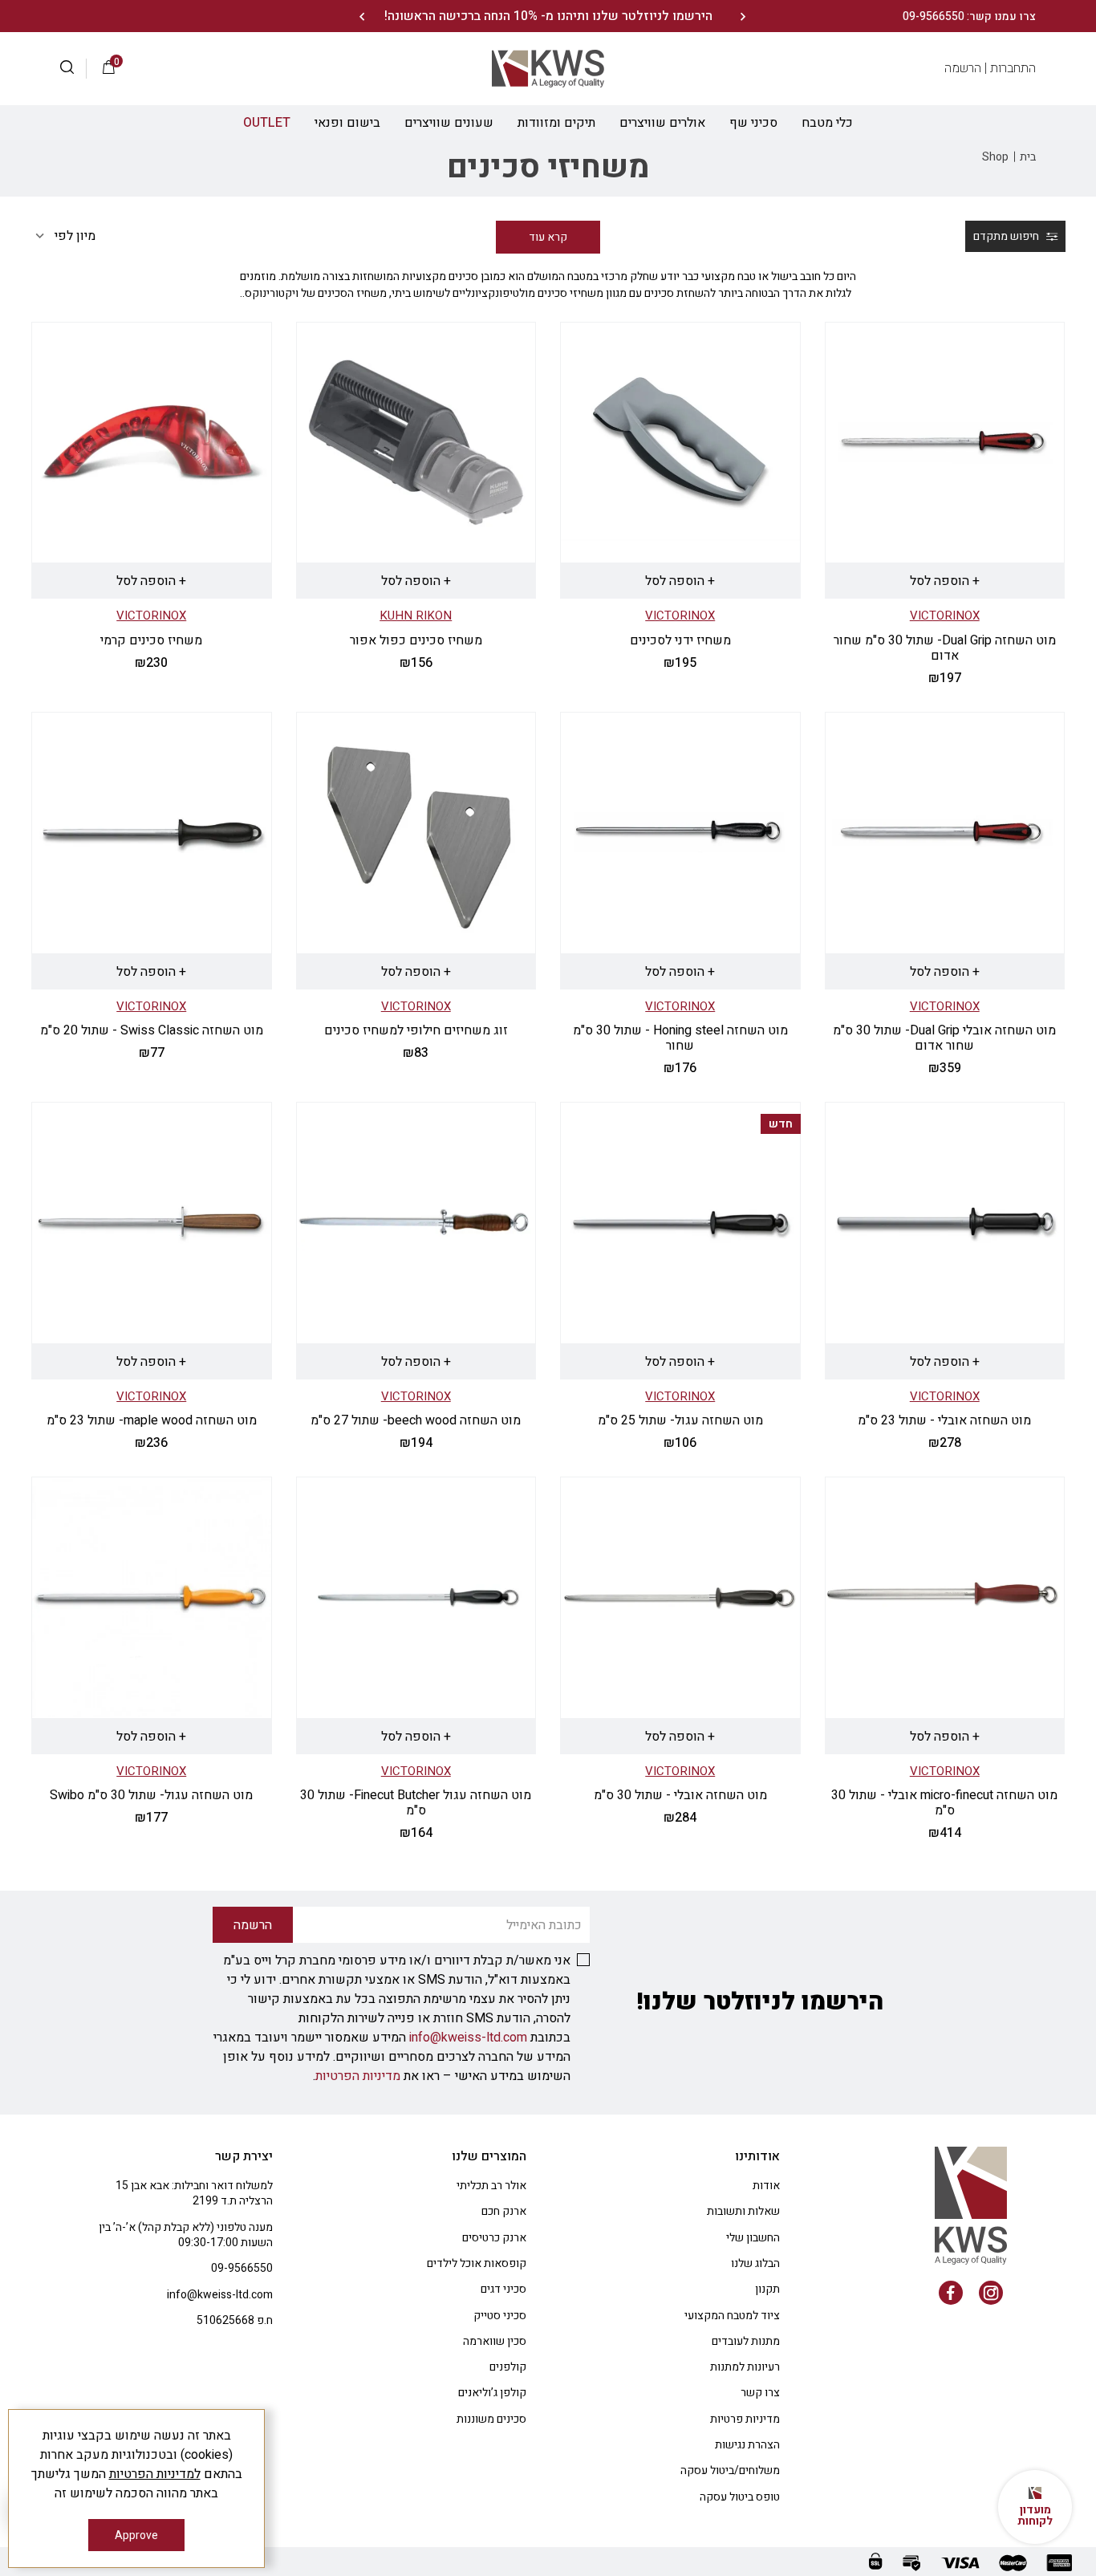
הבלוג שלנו (755, 2263)
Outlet (267, 123)
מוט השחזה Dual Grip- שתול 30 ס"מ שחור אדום (945, 648)
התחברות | (1010, 68)
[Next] (361, 16)
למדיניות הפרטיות (155, 2474)
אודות (766, 2186)
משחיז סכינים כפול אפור (416, 640)
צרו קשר (760, 2393)
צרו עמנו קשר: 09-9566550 (969, 16)
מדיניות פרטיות (745, 2419)
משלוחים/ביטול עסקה (730, 2470)
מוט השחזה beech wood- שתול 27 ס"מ (416, 1420)
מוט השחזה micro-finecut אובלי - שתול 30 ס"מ (944, 1803)
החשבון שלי (753, 2238)
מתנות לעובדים (746, 2341)
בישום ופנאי (347, 123)
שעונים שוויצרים (449, 123)
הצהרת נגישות (747, 2445)
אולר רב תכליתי (491, 2186)
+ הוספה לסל (945, 581)
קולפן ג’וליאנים (492, 2393)
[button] (73, 69)
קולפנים (508, 2367)
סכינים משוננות (491, 2419)
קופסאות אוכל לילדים (477, 2263)
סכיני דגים (503, 2289)
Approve (136, 2535)
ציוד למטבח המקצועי (732, 2316)
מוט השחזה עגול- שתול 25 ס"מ (680, 1420)
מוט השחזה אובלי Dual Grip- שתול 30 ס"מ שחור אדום (944, 1038)
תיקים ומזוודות (556, 123)
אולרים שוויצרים (662, 123)
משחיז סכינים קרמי (151, 640)
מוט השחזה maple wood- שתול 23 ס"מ (152, 1420)
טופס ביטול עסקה (740, 2497)
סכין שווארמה (495, 2341)
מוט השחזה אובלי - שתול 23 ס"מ (944, 1420)
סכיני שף (753, 123)
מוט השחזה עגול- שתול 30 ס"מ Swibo (151, 1795)
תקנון (767, 2289)
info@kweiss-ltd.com (468, 2038)
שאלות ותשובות (743, 2211)
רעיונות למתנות (745, 2367)
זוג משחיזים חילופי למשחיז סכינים (416, 1030)
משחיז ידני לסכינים (680, 640)
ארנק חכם (504, 2211)
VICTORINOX (945, 616)
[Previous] (743, 16)
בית (1028, 157)
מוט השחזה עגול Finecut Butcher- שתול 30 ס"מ (416, 1803)
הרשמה (963, 68)
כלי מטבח (827, 123)
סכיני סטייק (500, 2316)
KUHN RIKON (416, 616)
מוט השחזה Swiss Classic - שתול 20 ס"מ (152, 1030)
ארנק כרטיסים (494, 2238)
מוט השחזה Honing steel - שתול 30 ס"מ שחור (680, 1038)
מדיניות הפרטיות (358, 2076)
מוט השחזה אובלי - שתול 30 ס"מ (680, 1795)
